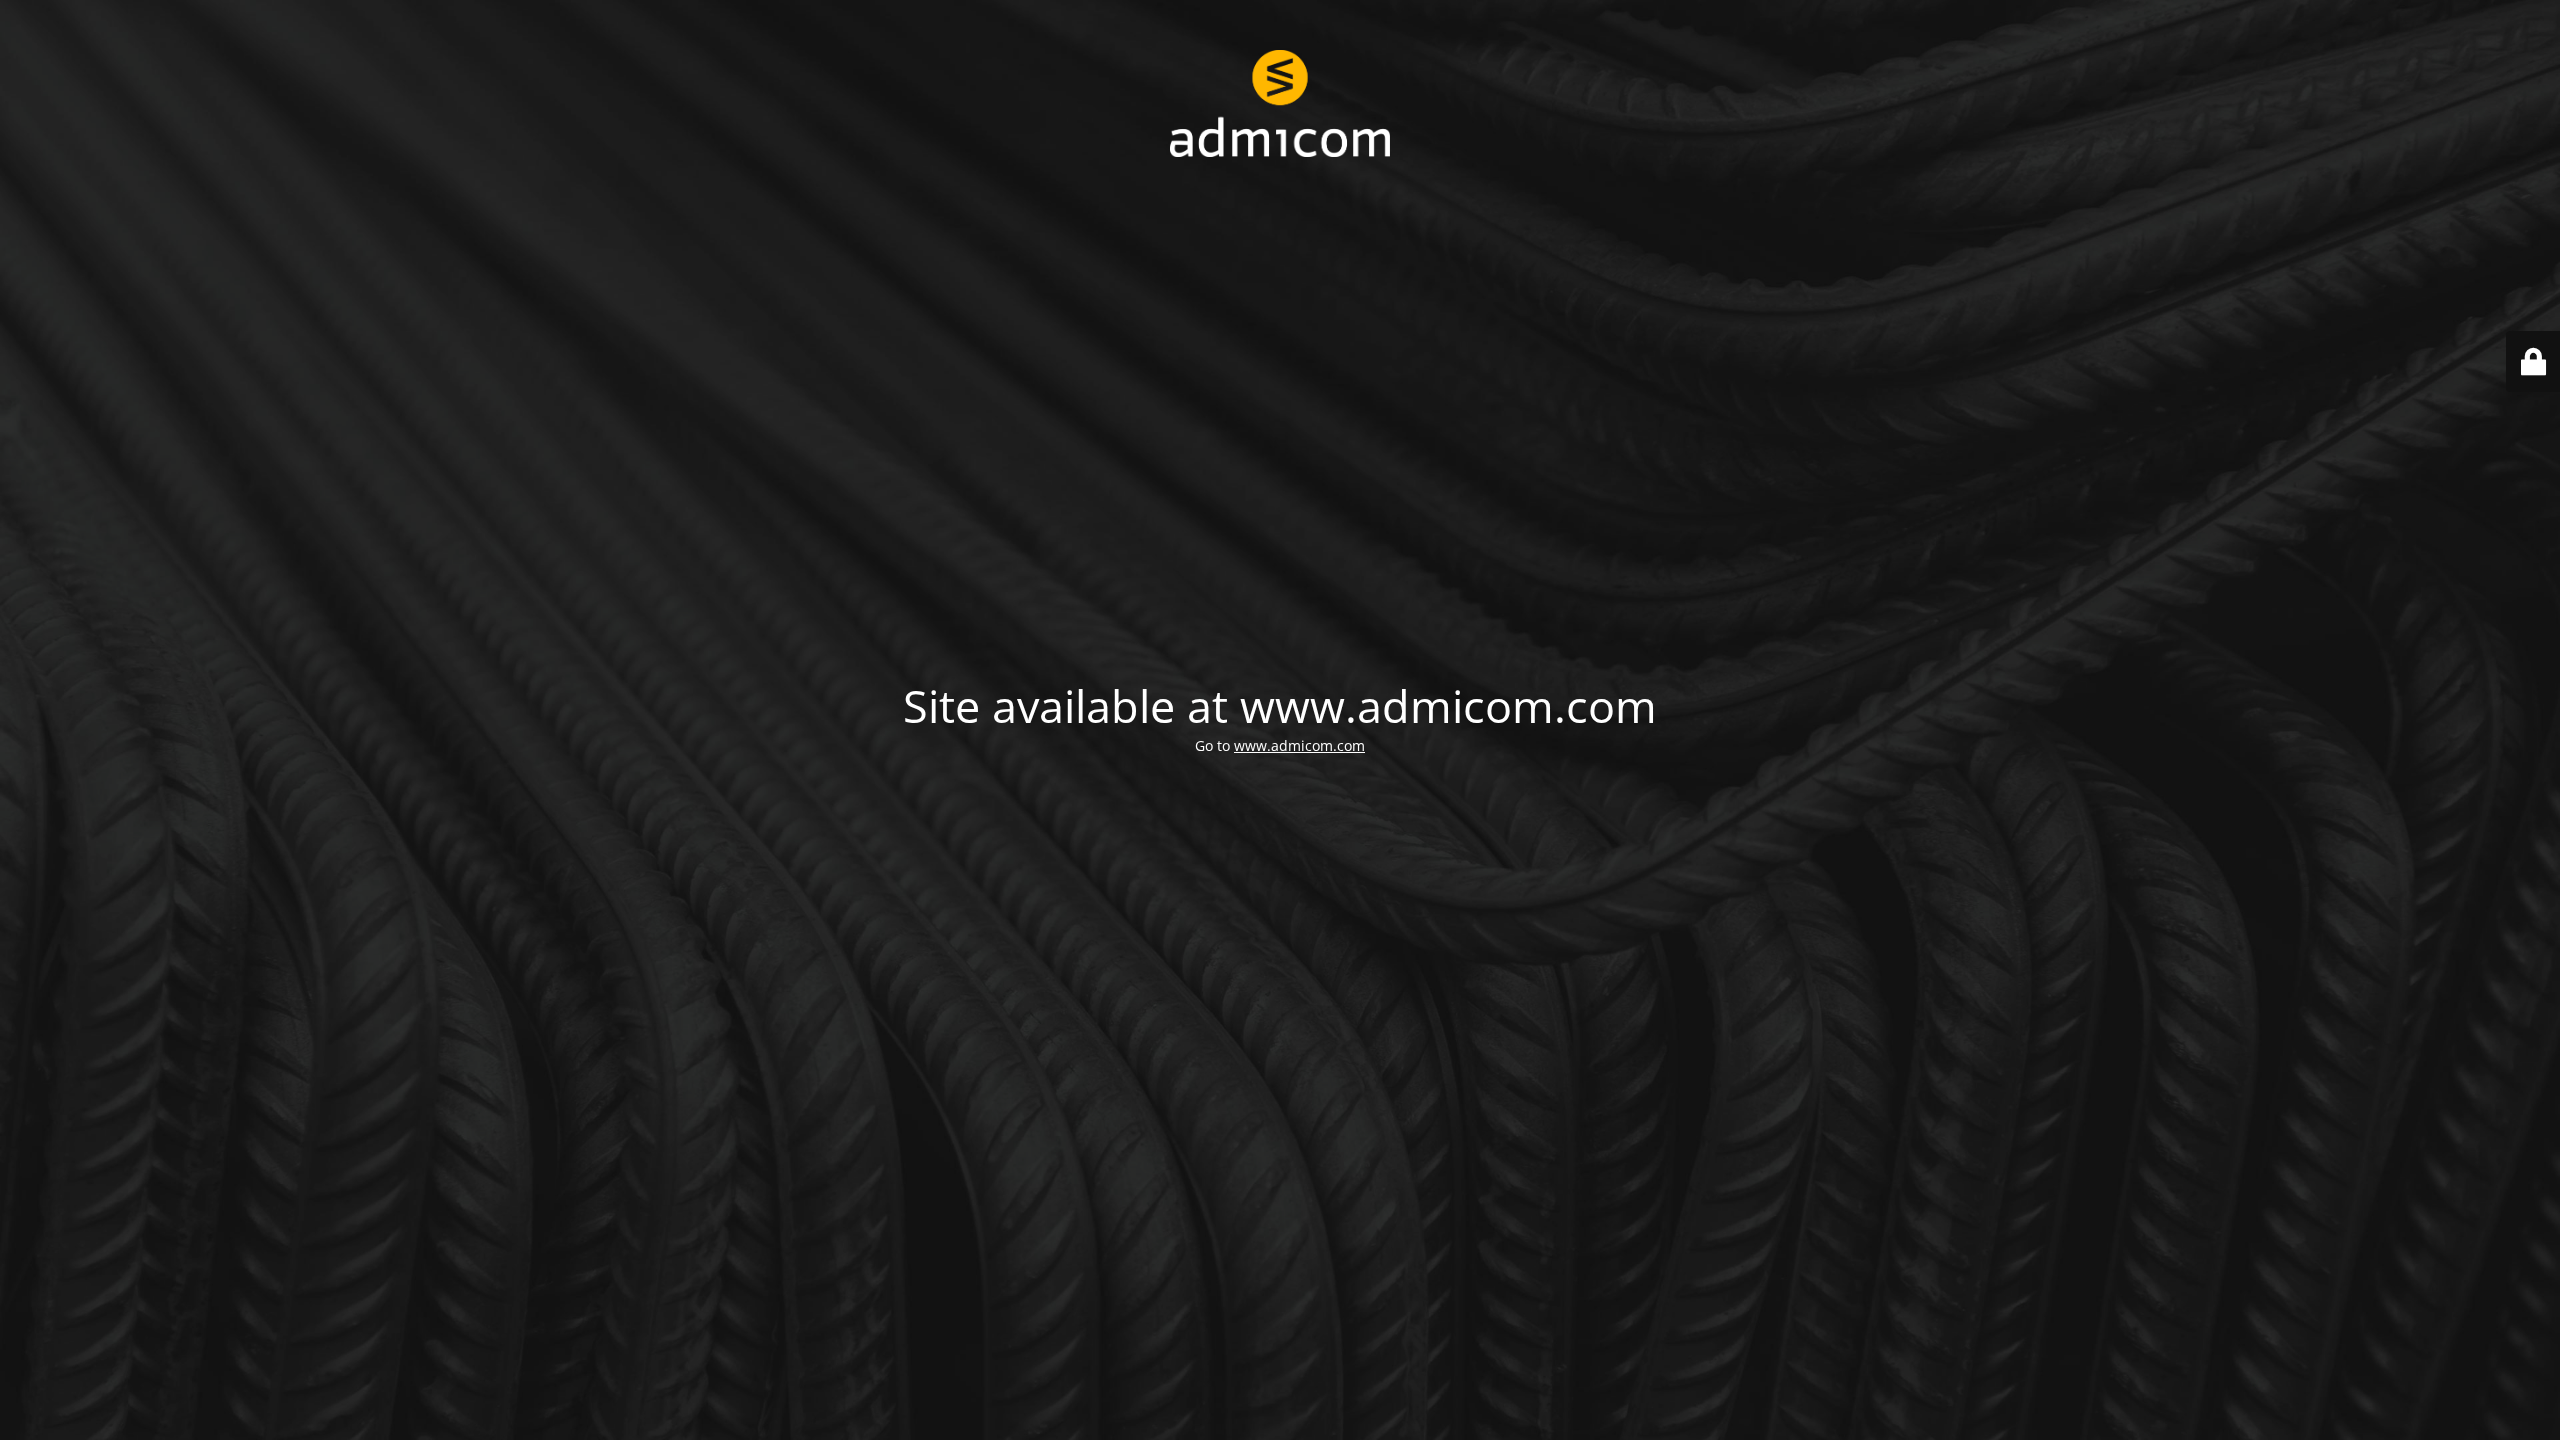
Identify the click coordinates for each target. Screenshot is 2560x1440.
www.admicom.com (1299, 745)
